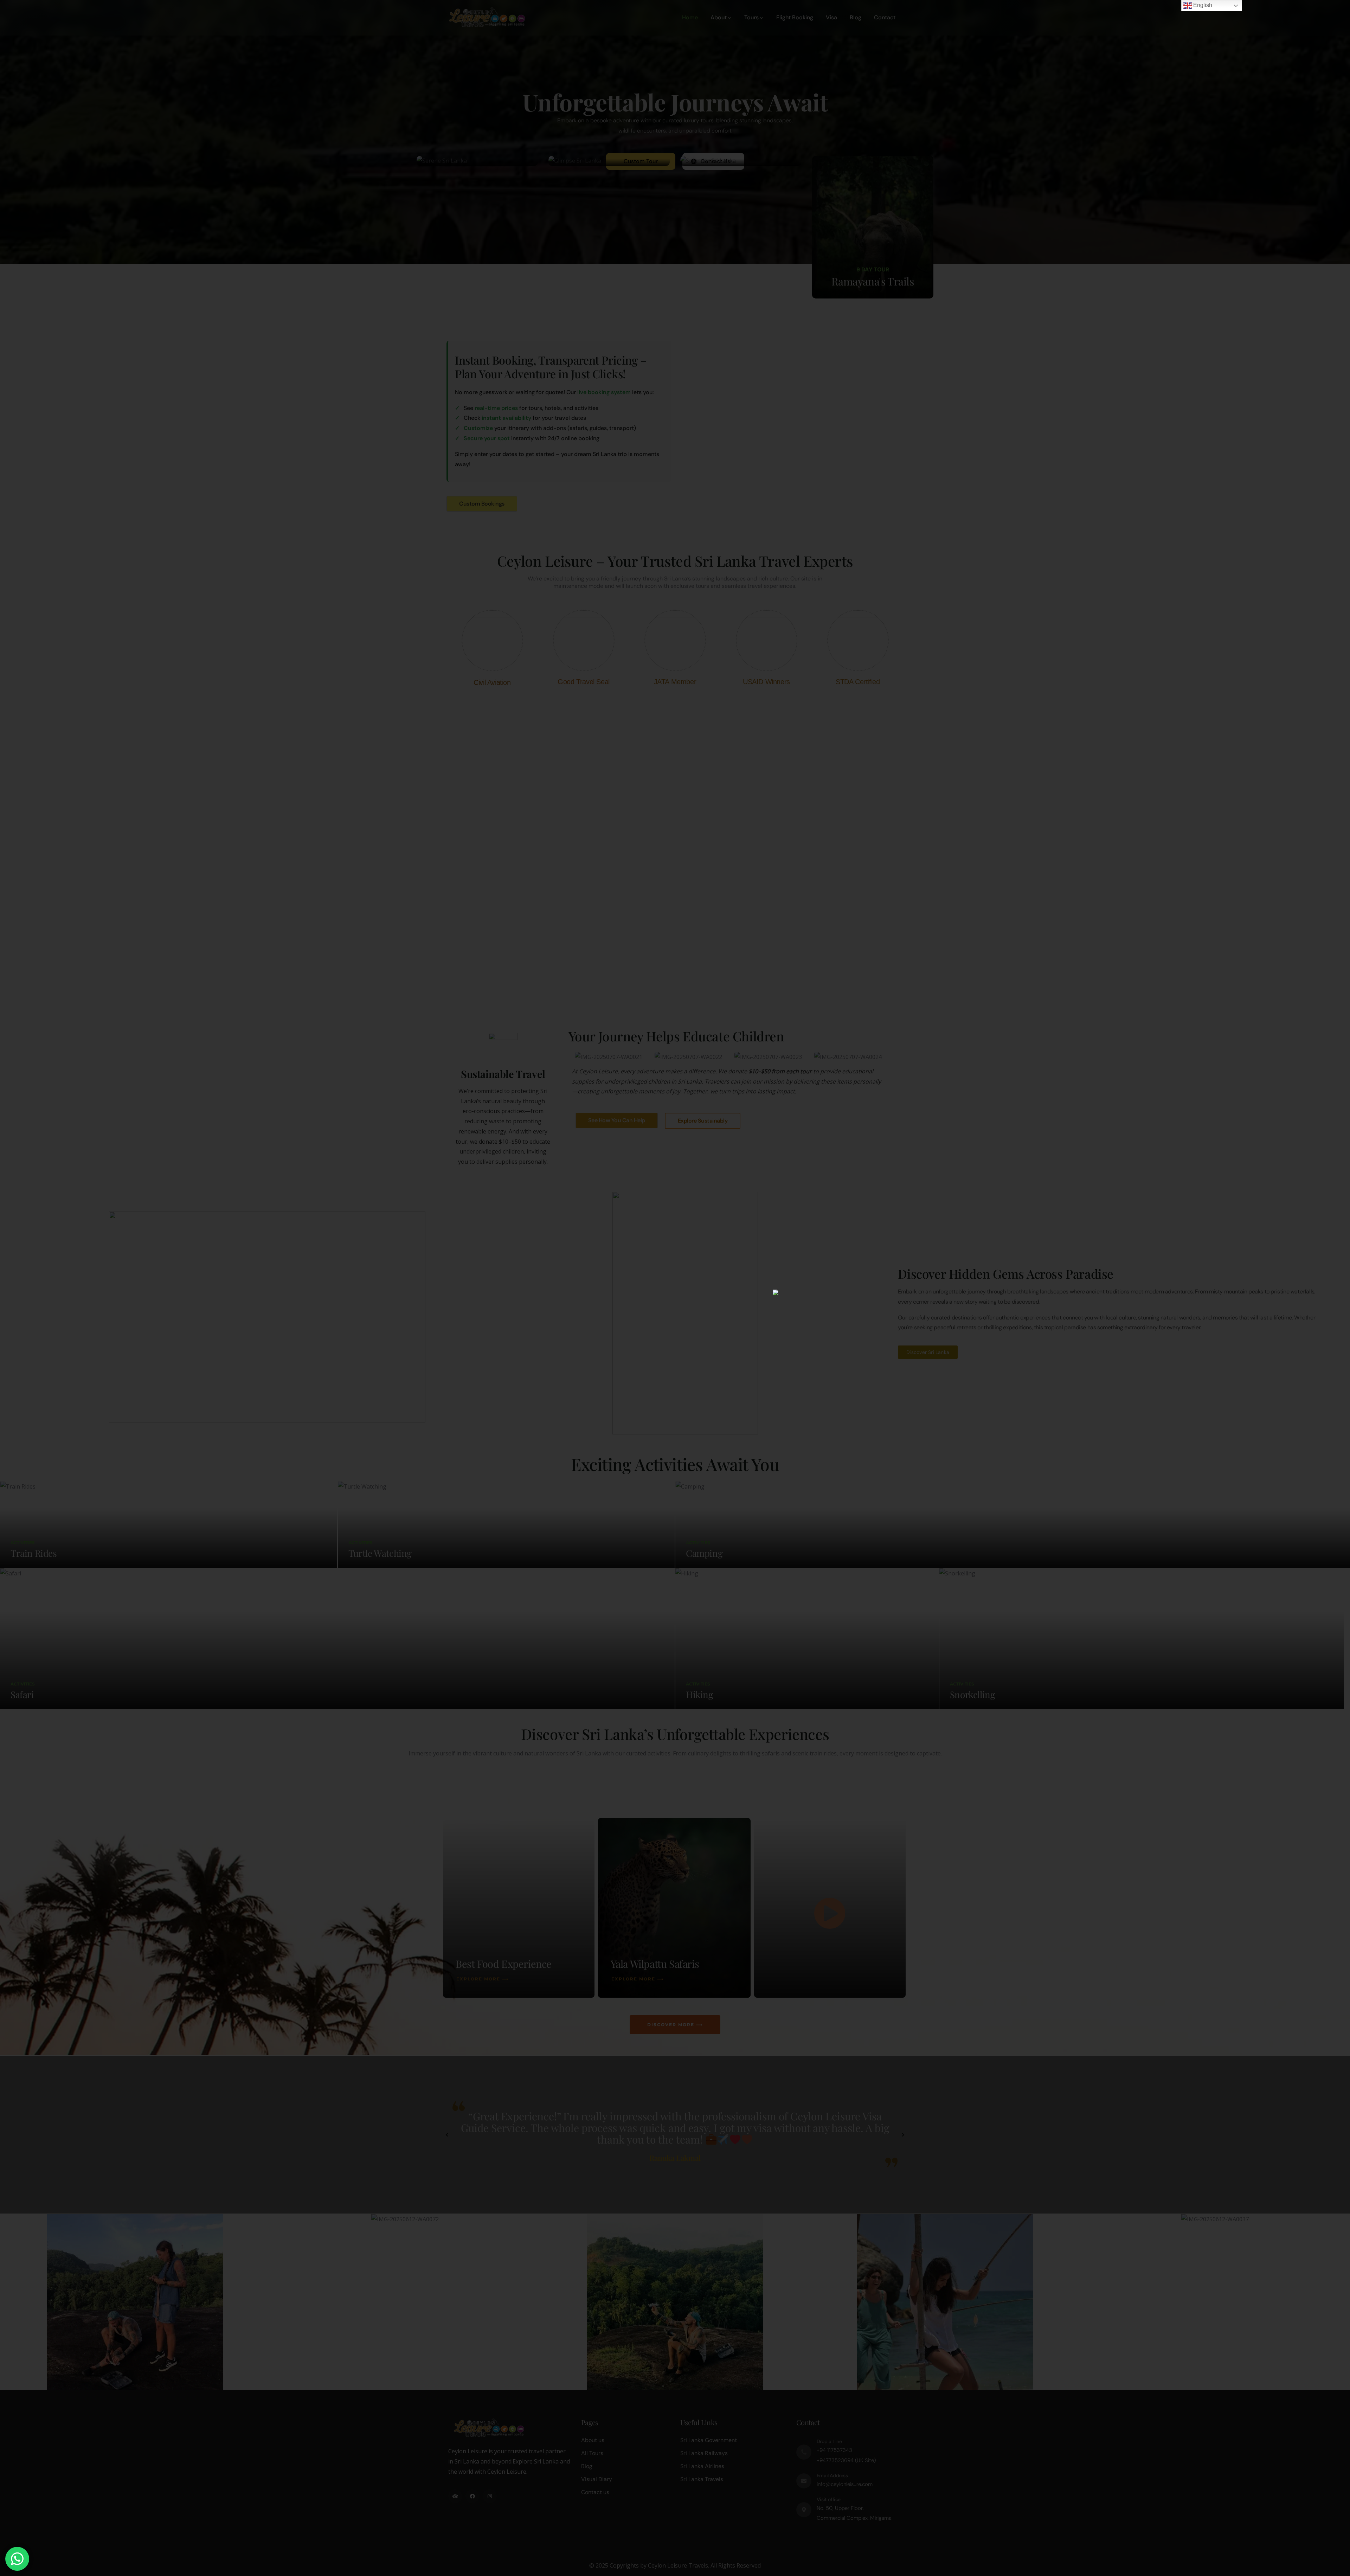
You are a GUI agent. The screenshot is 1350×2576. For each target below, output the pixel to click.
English (1202, 5)
